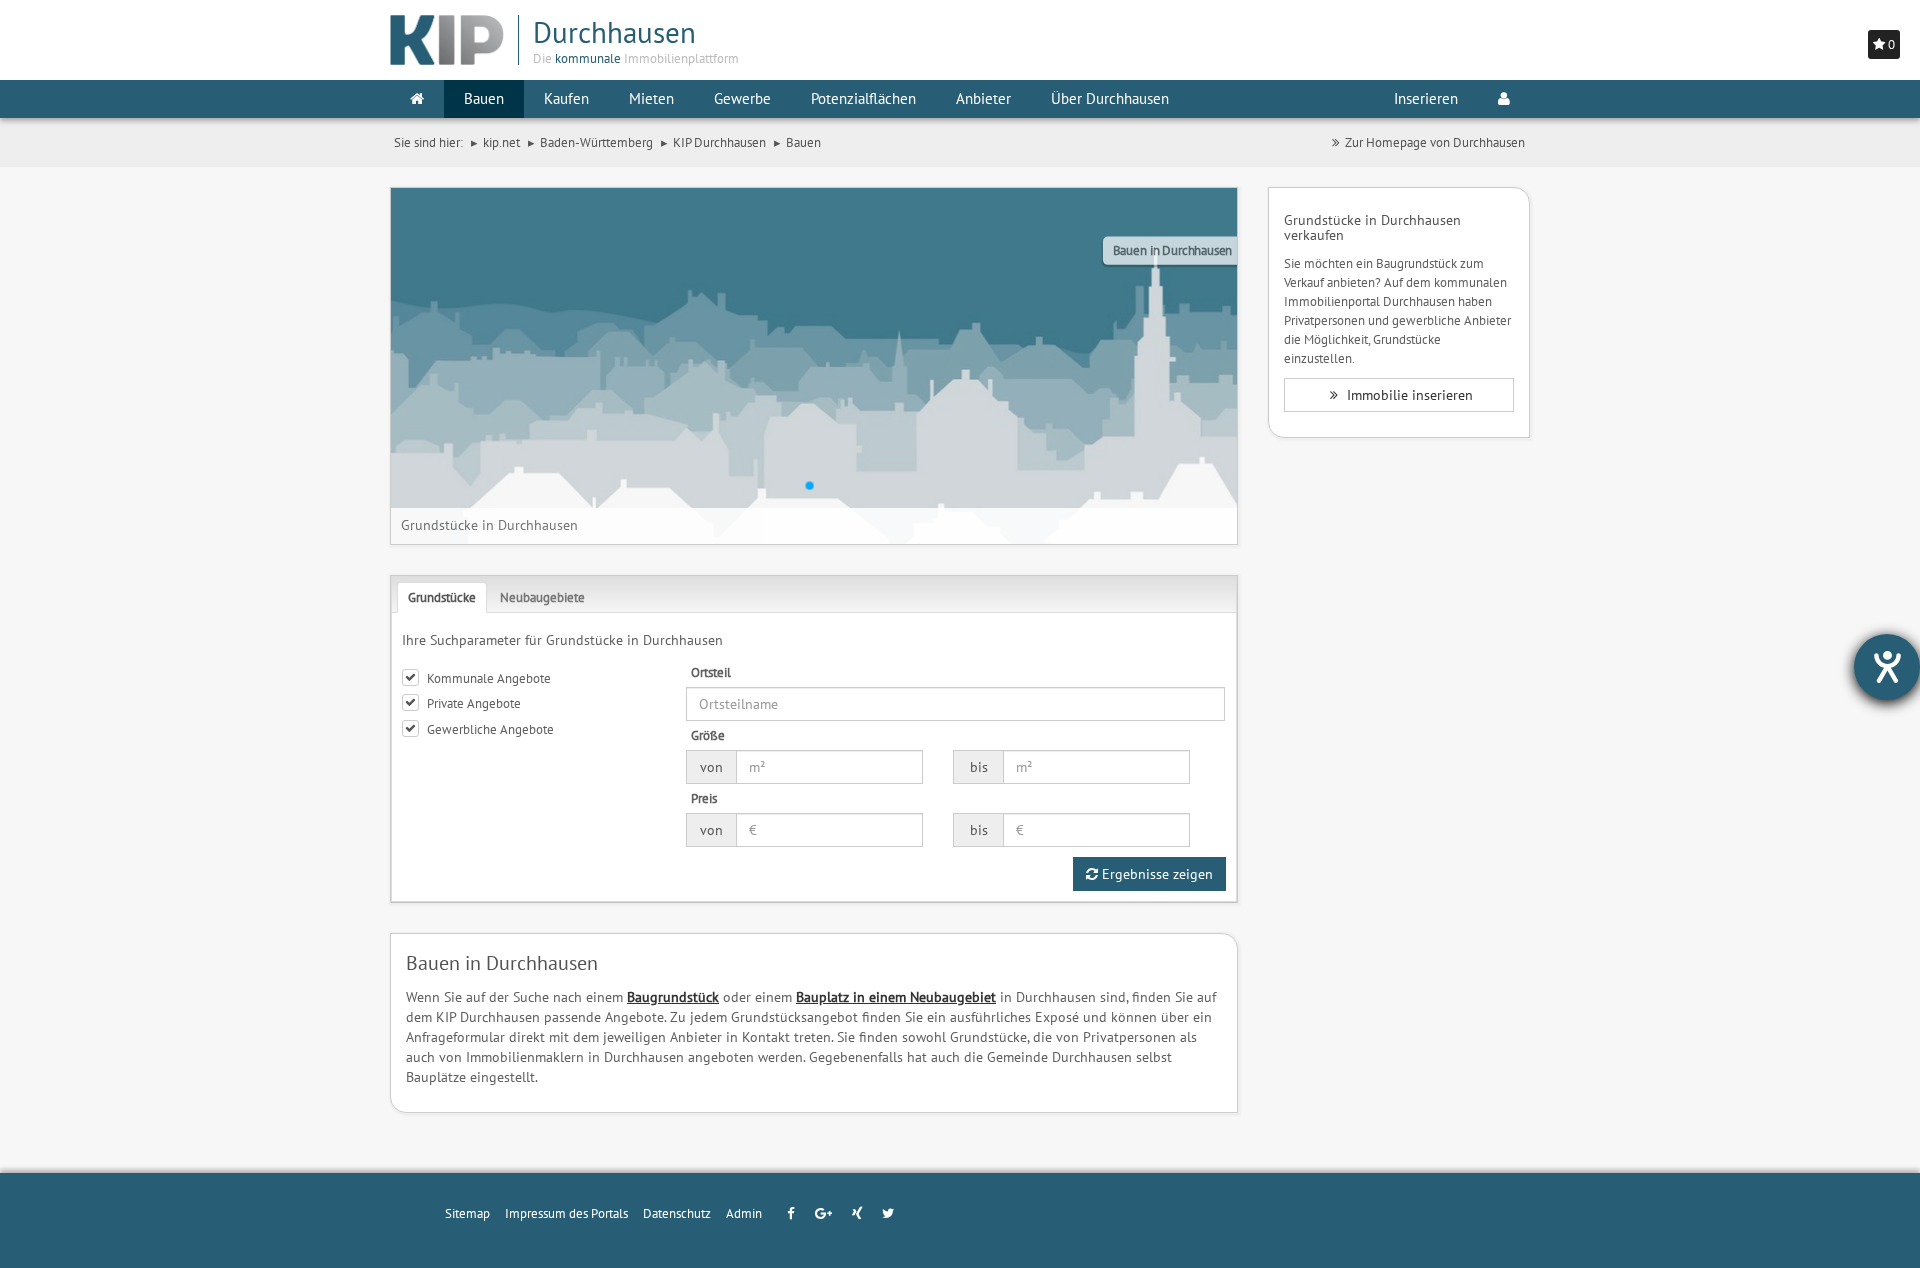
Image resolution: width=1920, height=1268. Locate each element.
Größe (708, 735)
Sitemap (467, 1213)
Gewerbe (742, 98)
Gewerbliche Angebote (490, 729)
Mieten (651, 98)
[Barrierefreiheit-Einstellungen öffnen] (1887, 667)
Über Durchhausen (1110, 98)
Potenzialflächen (863, 98)
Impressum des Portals (566, 1213)
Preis (704, 798)
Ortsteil (711, 672)
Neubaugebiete (542, 597)
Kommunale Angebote (489, 678)
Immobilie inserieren (1408, 395)
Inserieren (1426, 98)
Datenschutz (677, 1213)
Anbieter (983, 98)
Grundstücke (442, 597)
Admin (744, 1213)
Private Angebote (474, 703)
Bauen (484, 98)
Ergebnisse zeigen (1155, 874)
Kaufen (566, 98)
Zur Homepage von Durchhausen (1435, 142)
